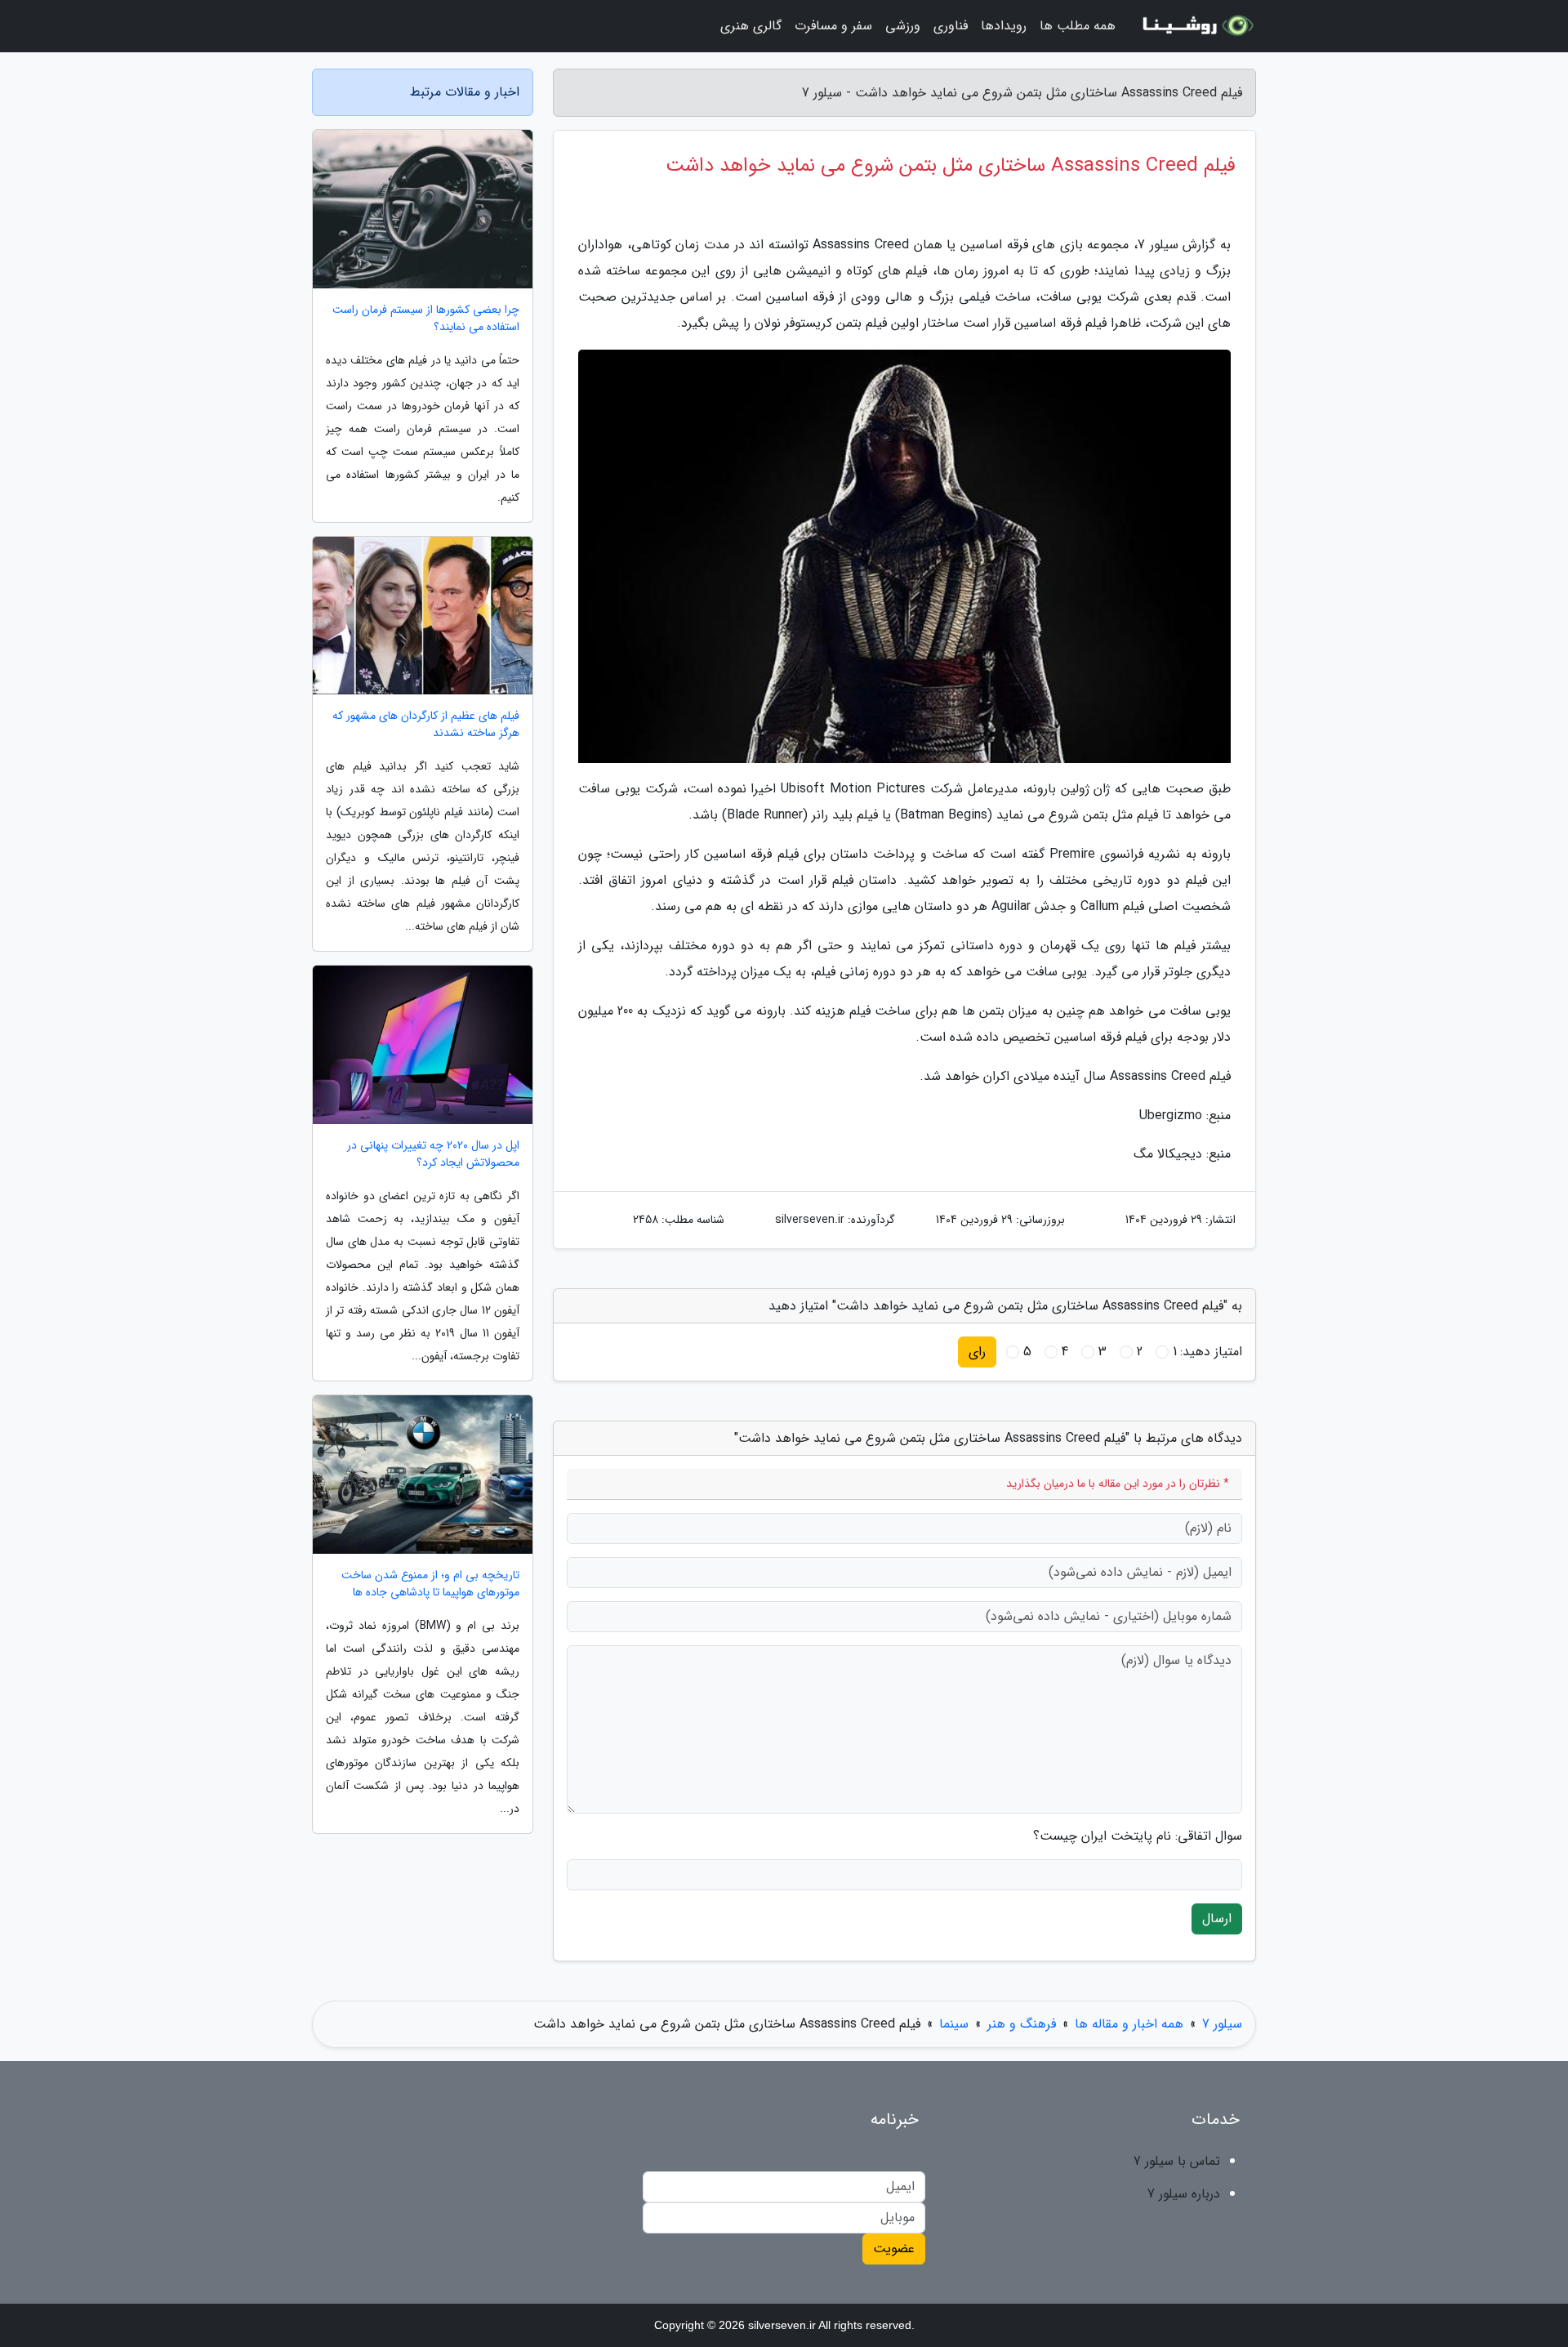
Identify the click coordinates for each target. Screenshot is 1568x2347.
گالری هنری (751, 26)
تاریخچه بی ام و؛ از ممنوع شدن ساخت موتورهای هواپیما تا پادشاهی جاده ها (430, 1584)
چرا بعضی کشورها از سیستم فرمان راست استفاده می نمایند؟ (426, 319)
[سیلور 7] (1196, 26)
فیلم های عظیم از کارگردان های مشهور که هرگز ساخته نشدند (426, 725)
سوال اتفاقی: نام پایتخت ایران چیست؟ (1138, 1836)
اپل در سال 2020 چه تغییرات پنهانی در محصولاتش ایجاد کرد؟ (433, 1154)
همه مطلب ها (1078, 26)
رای (977, 1352)
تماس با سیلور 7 (1177, 2161)
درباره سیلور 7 (1184, 2194)
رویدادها (1004, 26)
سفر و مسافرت (833, 26)
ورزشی (903, 26)
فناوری (951, 26)
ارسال (1217, 1919)
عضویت (894, 2249)
